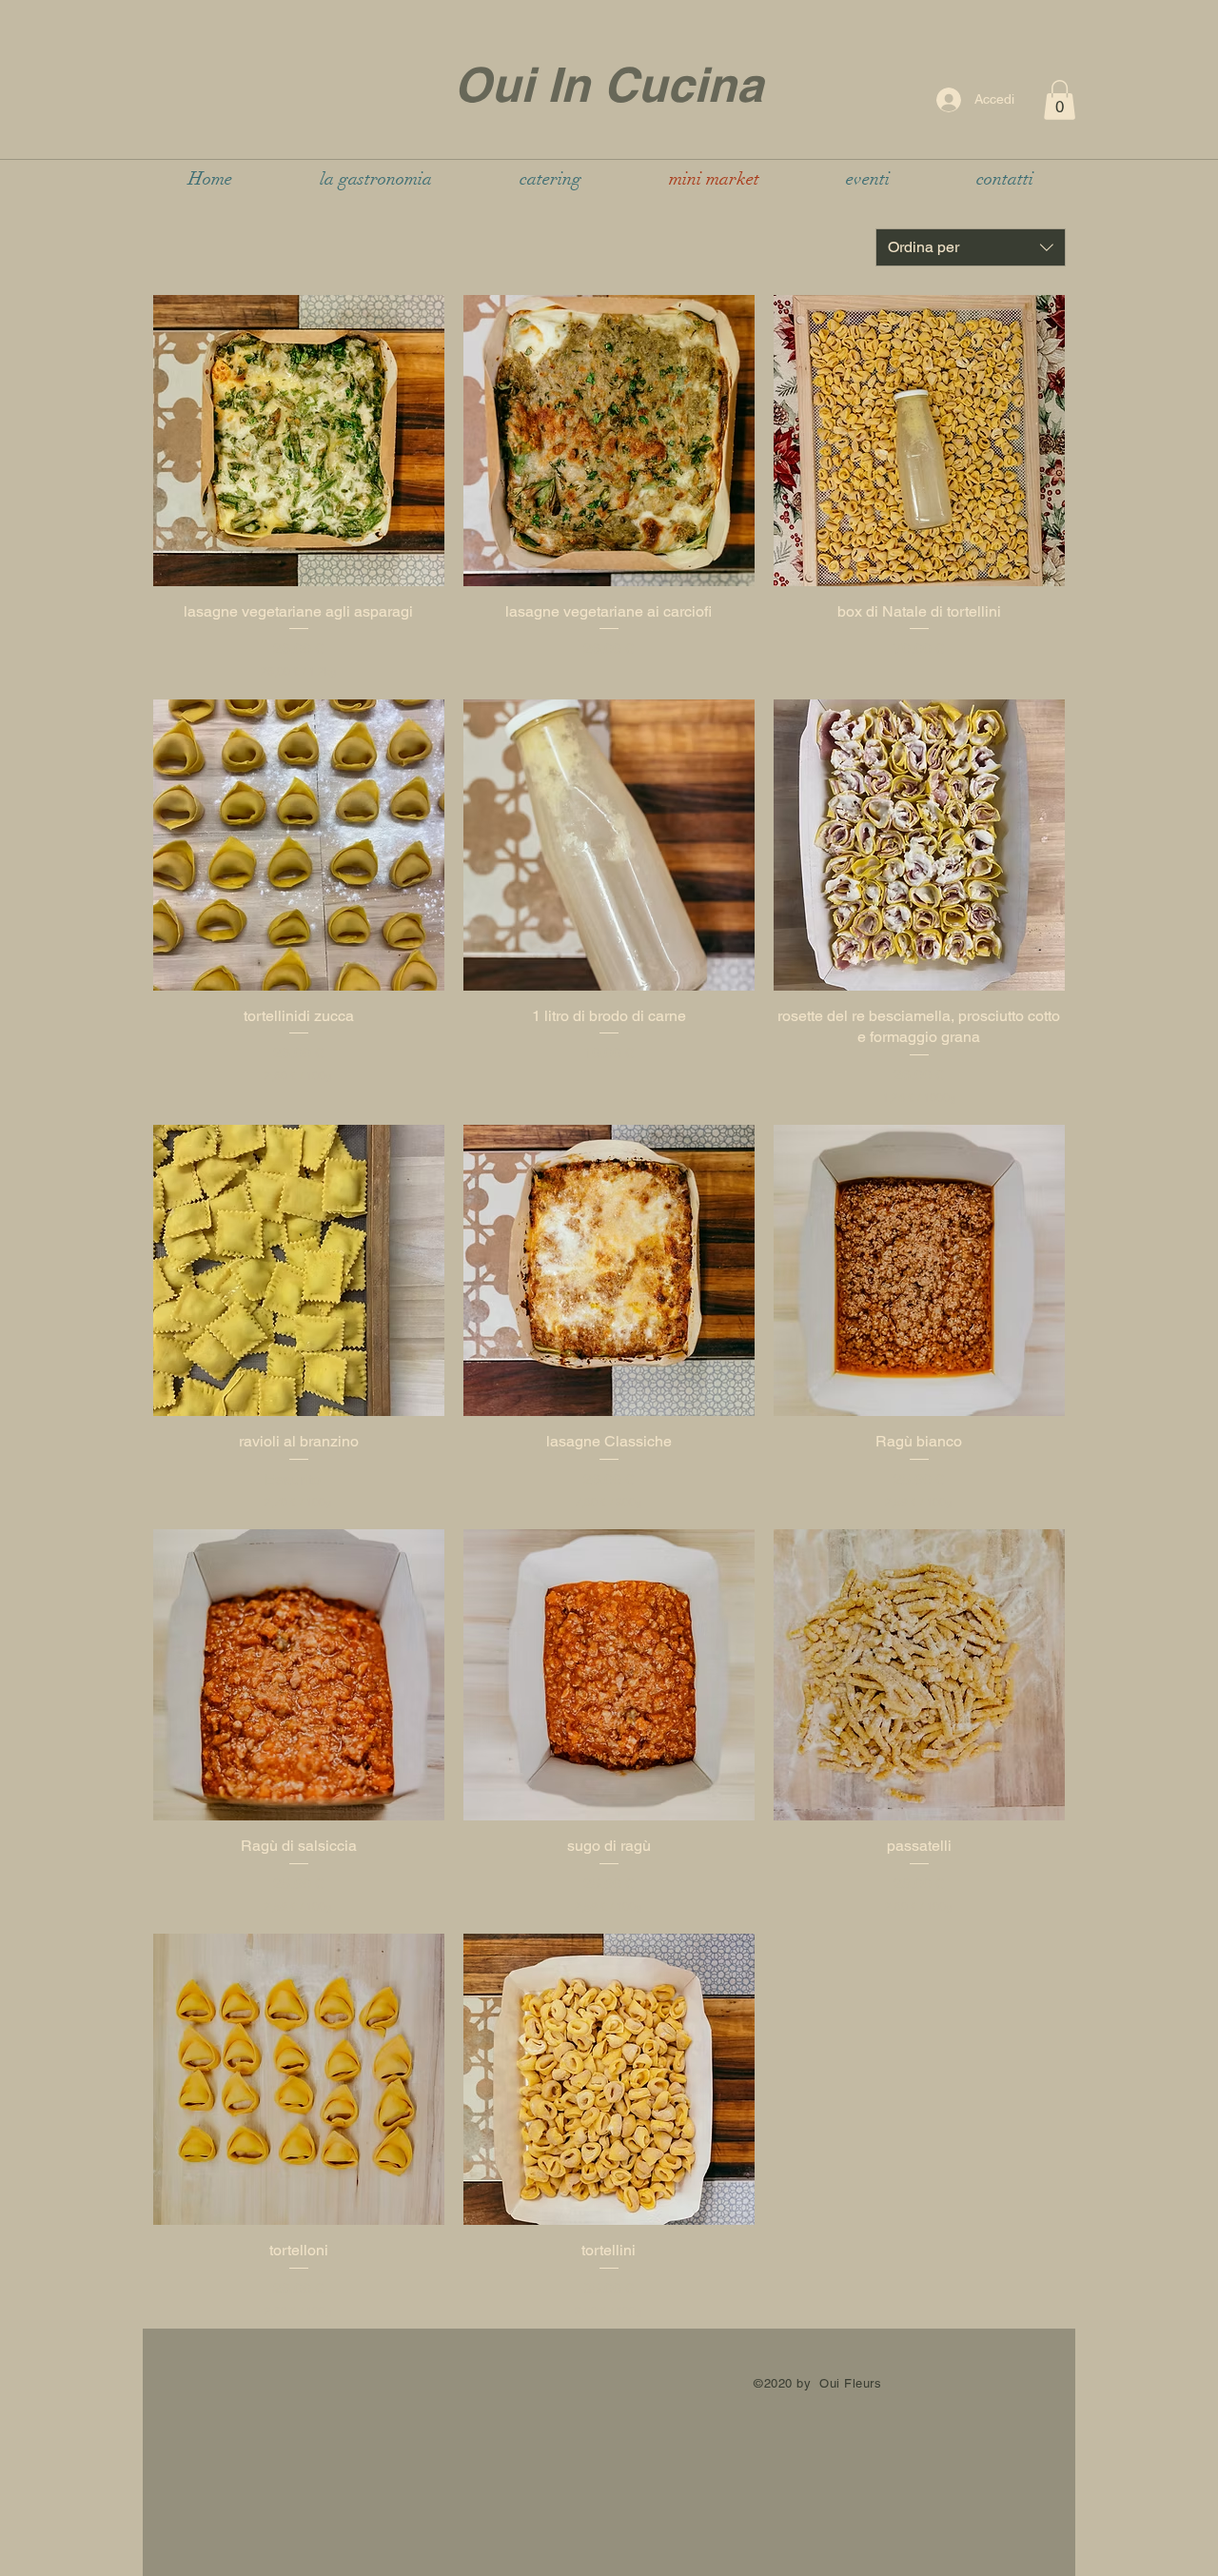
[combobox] (971, 247)
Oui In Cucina (609, 84)
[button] (1060, 100)
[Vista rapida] (299, 441)
